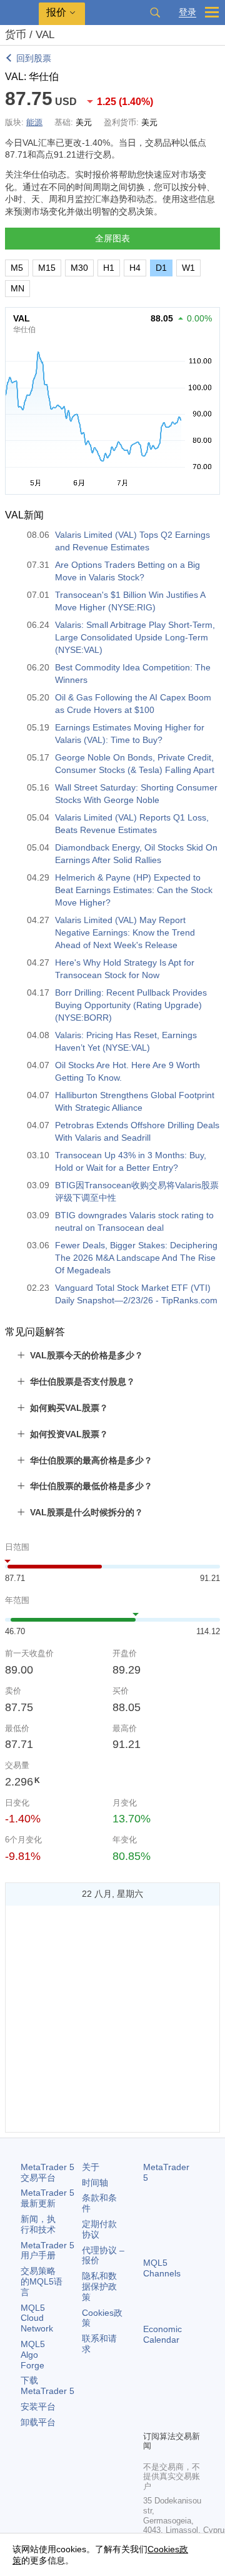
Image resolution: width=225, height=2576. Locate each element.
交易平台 (47, 2172)
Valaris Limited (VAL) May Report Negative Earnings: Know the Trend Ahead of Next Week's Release (125, 932)
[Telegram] (171, 2399)
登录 (187, 12)
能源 (34, 122)
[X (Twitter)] (191, 2399)
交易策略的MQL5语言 (42, 2281)
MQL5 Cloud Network (37, 2318)
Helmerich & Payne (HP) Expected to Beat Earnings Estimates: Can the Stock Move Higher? (134, 890)
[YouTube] (151, 2419)
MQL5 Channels (162, 2268)
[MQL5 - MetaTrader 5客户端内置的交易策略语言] (19, 13)
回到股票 (34, 58)
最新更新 (47, 2198)
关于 (91, 2167)
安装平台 (38, 2407)
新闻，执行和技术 (38, 2224)
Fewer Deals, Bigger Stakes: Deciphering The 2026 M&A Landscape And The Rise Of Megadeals (136, 1258)
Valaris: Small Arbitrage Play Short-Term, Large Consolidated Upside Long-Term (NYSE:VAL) (135, 637)
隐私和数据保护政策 (99, 2286)
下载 (47, 2386)
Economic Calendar (162, 2334)
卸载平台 (38, 2422)
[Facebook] (151, 2399)
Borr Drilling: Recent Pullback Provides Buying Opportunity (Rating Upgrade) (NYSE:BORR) (131, 1005)
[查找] (155, 13)
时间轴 (95, 2183)
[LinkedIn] (171, 2419)
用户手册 (47, 2250)
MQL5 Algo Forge (33, 2355)
